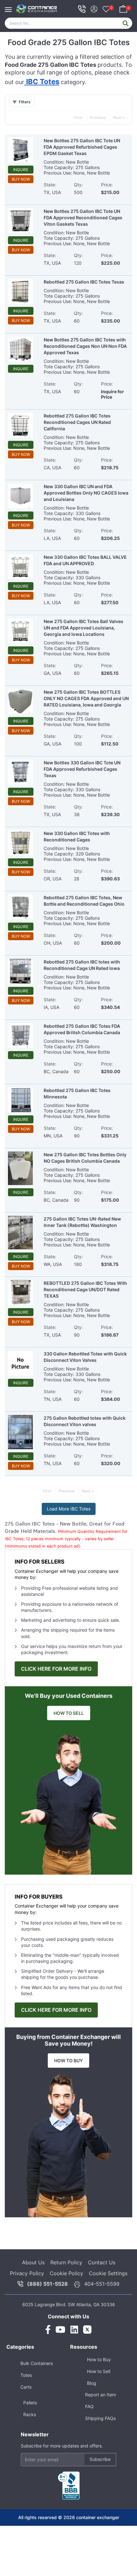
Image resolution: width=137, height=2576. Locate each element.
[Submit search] (126, 23)
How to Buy (99, 2359)
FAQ (89, 2406)
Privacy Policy (27, 2273)
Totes (26, 2375)
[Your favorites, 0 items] (106, 10)
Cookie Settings (108, 2273)
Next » (119, 117)
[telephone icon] (82, 9)
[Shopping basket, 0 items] (123, 8)
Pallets (30, 2403)
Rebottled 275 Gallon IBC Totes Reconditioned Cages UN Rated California (77, 422)
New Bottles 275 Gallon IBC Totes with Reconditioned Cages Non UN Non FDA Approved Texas (85, 346)
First (79, 117)
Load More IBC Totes (69, 1509)
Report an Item (101, 2395)
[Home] (37, 9)
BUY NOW (21, 179)
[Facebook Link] (48, 2330)
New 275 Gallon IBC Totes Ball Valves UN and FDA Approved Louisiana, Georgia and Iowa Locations (83, 628)
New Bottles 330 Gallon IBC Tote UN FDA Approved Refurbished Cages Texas (82, 769)
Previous (98, 117)
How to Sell (99, 2371)
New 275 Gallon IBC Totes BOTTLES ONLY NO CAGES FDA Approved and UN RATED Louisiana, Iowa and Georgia (86, 698)
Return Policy (66, 2262)
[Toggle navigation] (10, 6)
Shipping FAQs (100, 2418)
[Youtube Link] (60, 2330)
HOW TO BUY (68, 2061)
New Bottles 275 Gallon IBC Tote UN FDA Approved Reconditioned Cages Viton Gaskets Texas (83, 218)
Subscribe (100, 2459)
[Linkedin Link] (74, 2330)
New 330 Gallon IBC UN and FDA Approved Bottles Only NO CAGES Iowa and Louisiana (86, 493)
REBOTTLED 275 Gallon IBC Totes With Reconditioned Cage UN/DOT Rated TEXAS (85, 1289)
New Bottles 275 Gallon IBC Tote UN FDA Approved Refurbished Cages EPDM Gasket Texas (82, 147)
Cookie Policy (66, 2273)
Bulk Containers (37, 2363)
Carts (26, 2387)
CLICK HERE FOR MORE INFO (56, 1669)
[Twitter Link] (87, 2330)
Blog (92, 2383)
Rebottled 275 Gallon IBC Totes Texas (84, 282)
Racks (30, 2414)
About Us (33, 2262)
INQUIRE (21, 170)
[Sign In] (94, 8)
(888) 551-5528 (47, 2284)
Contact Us (102, 2262)
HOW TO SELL (69, 1713)
